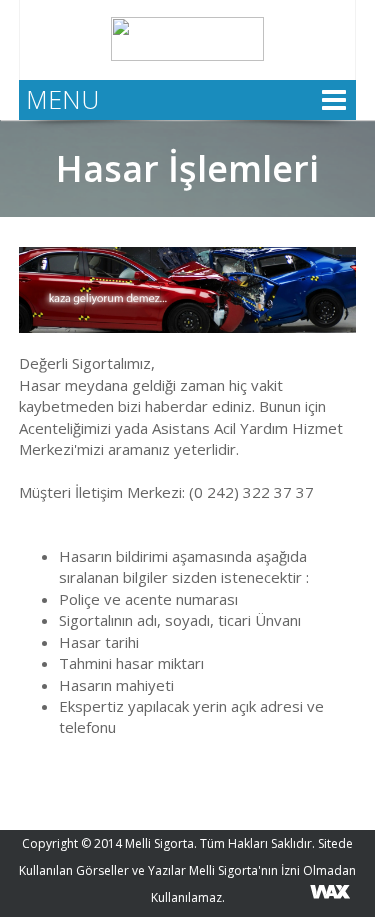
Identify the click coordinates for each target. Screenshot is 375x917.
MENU (62, 99)
